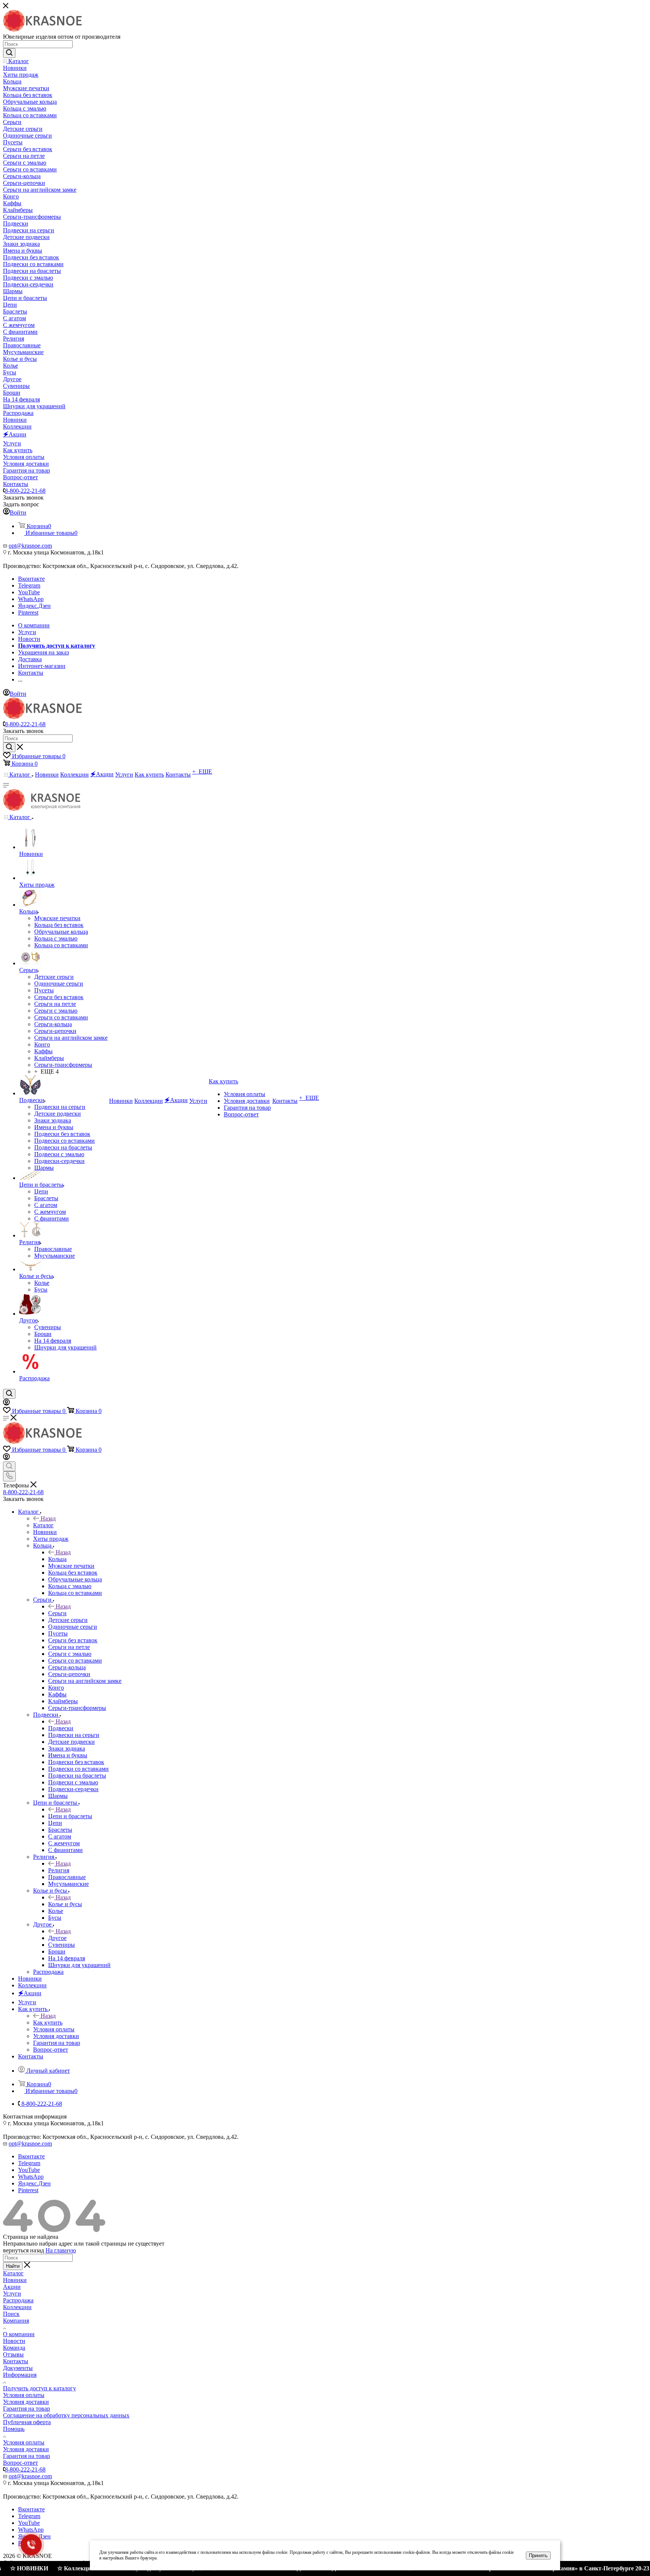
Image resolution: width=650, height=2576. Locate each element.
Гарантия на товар (27, 2409)
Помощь (14, 2429)
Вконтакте (31, 579)
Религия (59, 1870)
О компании (19, 2334)
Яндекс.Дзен (34, 606)
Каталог (43, 1525)
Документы (18, 2368)
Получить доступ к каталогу (39, 2388)
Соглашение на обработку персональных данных (66, 2415)
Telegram (29, 585)
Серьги (57, 1613)
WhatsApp (31, 599)
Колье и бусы (65, 1904)
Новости (14, 2341)
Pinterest (28, 613)
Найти (13, 2266)
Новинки (15, 2280)
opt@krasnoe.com (30, 546)
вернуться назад (24, 2250)
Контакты (16, 2361)
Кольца (57, 1559)
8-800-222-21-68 (25, 491)
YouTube (29, 592)
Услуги (12, 2294)
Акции (12, 2287)
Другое (57, 1938)
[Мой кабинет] (6, 1403)
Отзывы (13, 2354)
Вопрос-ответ (21, 2463)
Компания (16, 2321)
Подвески (61, 1728)
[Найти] (9, 53)
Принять (538, 2556)
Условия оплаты (24, 2395)
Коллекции (17, 2307)
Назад (48, 1518)
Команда (14, 2348)
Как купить (48, 2022)
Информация (20, 2375)
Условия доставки (26, 2402)
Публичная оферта (27, 2422)
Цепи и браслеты (70, 1816)
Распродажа (18, 2300)
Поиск (11, 2314)
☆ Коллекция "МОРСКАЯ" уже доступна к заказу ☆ (79, 2568)
